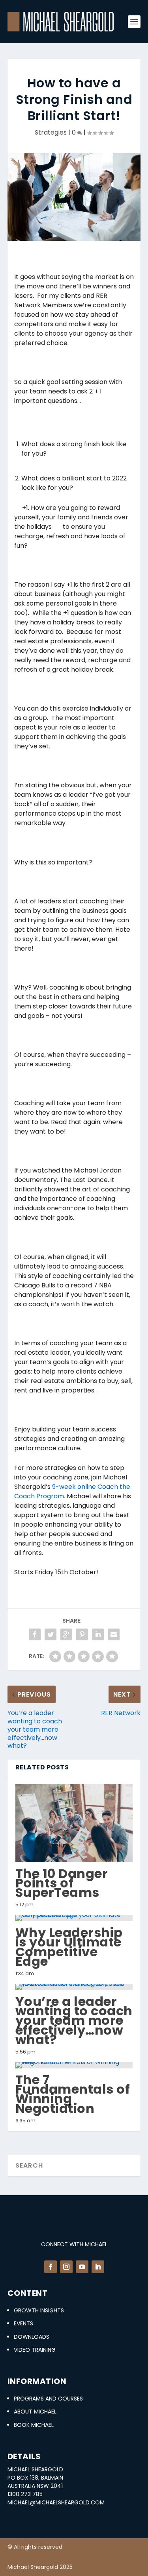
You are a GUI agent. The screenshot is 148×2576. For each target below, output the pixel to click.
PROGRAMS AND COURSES (48, 2399)
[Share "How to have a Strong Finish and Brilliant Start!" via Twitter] (51, 1634)
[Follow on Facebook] (51, 2267)
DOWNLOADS (32, 2337)
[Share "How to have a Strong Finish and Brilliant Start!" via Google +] (66, 1634)
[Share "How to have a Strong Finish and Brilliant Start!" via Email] (114, 1634)
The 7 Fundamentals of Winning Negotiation (73, 2094)
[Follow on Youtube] (82, 2267)
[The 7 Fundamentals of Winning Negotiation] (74, 2065)
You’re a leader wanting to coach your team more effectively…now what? (74, 2020)
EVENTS (23, 2323)
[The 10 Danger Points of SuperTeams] (74, 1823)
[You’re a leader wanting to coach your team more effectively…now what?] (74, 1987)
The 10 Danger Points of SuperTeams (62, 1883)
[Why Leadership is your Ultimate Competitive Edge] (74, 1918)
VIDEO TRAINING (35, 2350)
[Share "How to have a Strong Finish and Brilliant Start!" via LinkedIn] (98, 1634)
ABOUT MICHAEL (35, 2412)
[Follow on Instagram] (66, 2267)
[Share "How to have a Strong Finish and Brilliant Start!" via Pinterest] (82, 1634)
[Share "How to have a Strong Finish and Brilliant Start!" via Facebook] (35, 1634)
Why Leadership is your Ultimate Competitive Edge (69, 1947)
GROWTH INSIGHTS (39, 2310)
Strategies (51, 132)
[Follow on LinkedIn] (98, 2267)
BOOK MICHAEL (34, 2425)
